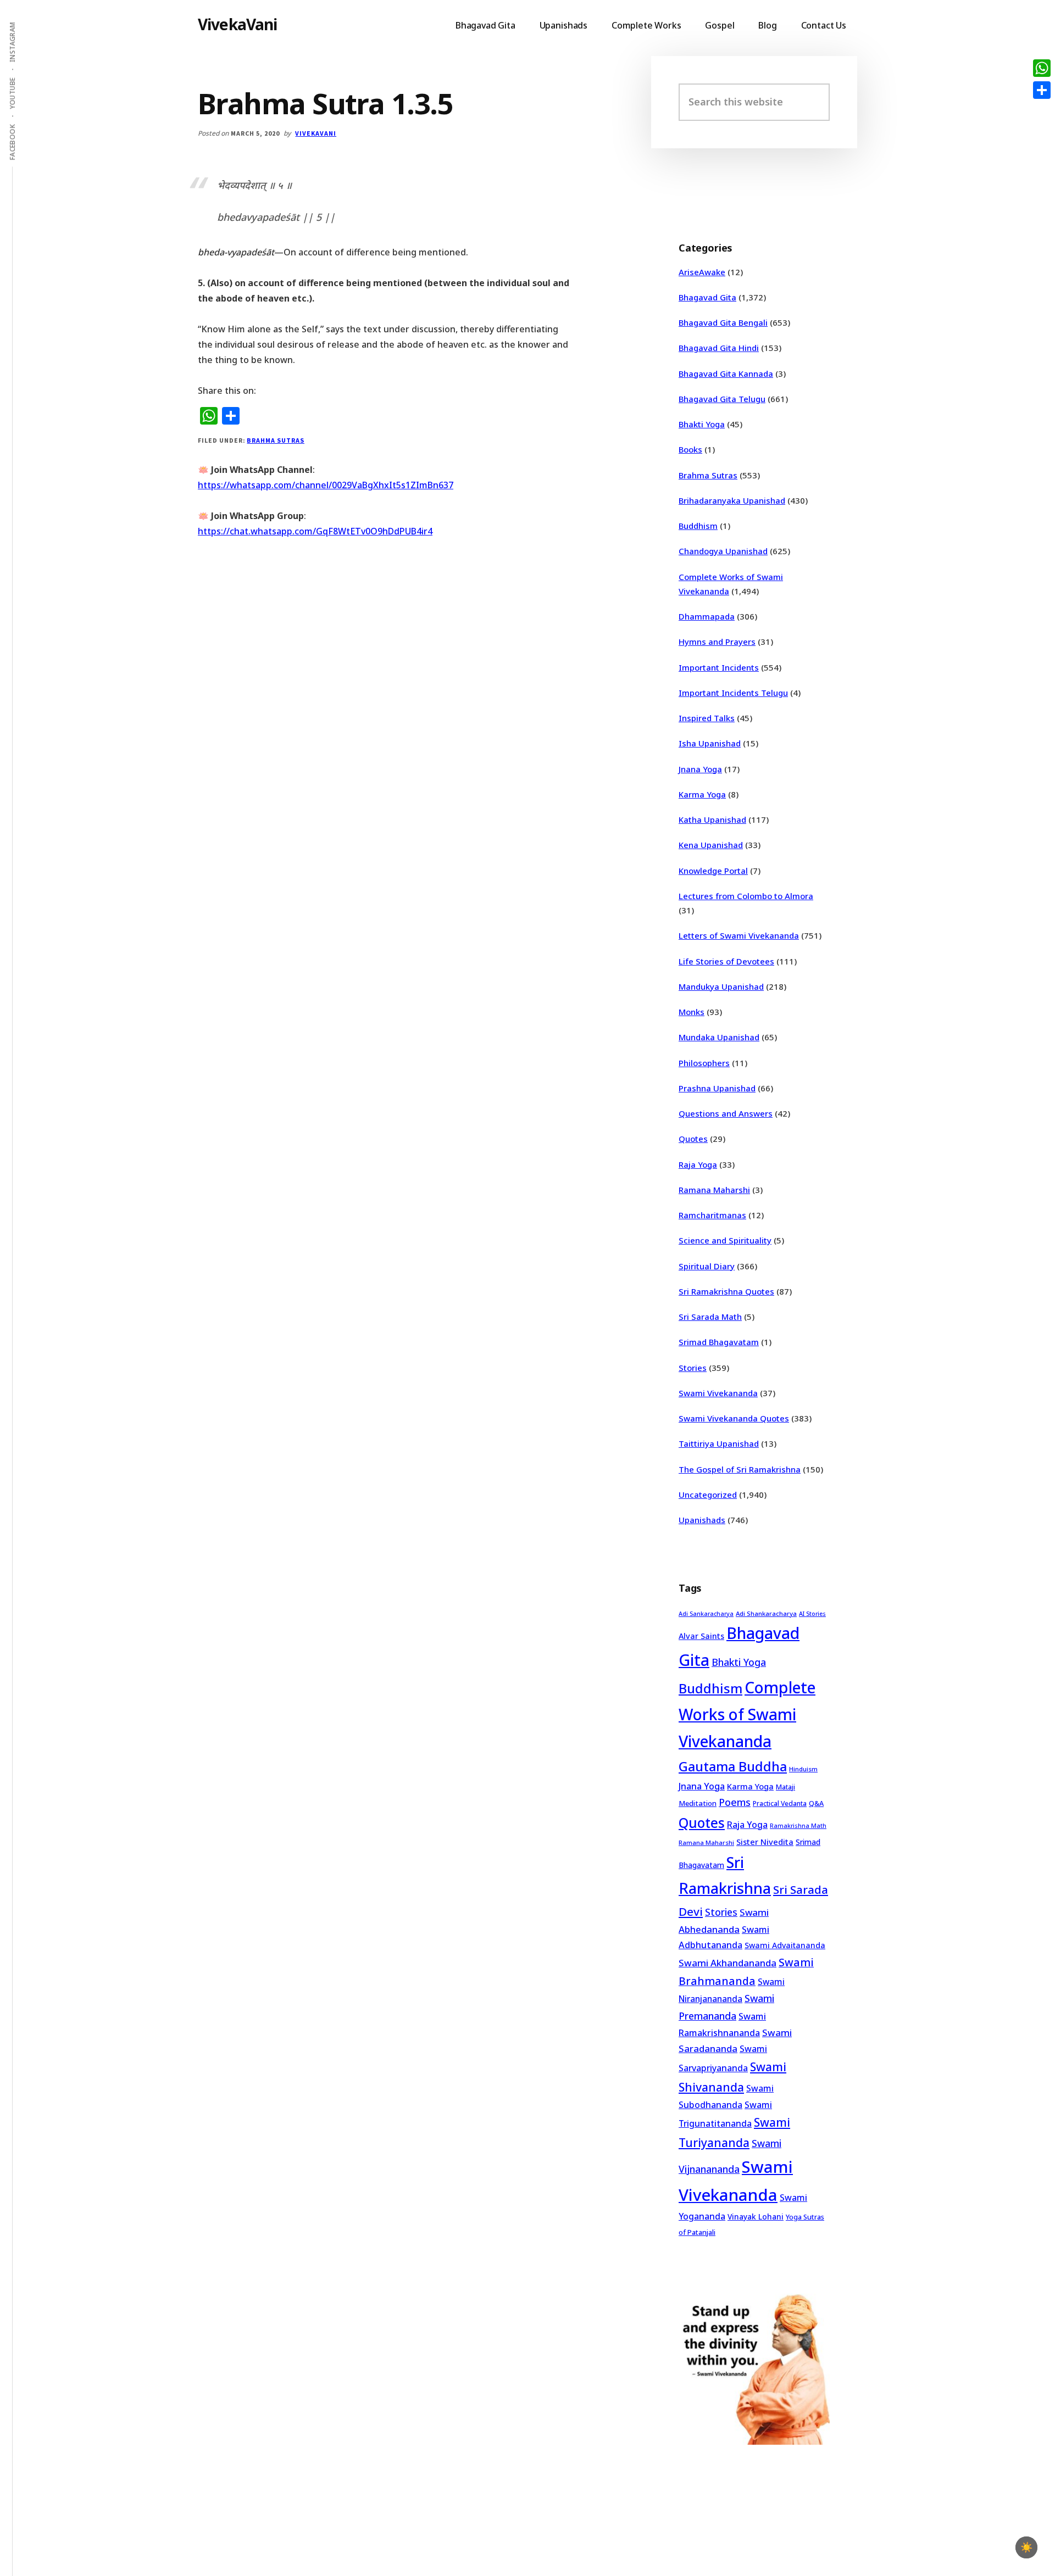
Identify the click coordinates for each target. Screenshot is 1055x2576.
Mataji (785, 1787)
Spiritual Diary (707, 1266)
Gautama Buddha (733, 1766)
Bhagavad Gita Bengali (723, 322)
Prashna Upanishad (717, 1088)
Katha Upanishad (712, 819)
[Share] (1042, 90)
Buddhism (698, 526)
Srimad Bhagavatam (719, 1342)
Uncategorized (708, 1495)
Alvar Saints (701, 1636)
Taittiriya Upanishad (719, 1443)
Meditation (698, 1803)
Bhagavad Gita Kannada (726, 373)
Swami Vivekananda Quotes (734, 1418)
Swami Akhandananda (728, 1963)
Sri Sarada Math (710, 1317)
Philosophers (704, 1063)
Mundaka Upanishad (719, 1037)
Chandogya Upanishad (723, 551)
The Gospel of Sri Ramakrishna (740, 1469)
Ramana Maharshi (714, 1190)
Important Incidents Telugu (733, 693)
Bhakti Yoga (702, 424)
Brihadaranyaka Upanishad (732, 500)
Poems (735, 1802)
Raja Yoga (698, 1164)
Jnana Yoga (700, 769)
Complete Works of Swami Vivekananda (747, 1714)
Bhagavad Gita (707, 297)
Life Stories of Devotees (726, 961)
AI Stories (812, 1614)
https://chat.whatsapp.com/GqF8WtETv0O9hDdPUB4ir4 (315, 531)
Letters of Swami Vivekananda (739, 935)
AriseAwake (702, 272)
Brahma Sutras (275, 440)
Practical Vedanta (780, 1803)
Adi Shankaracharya (766, 1613)
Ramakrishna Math (798, 1826)
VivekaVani (238, 24)
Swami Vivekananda (718, 1393)
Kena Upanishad (711, 845)
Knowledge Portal (713, 871)
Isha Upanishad (710, 743)
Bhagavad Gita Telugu (722, 399)
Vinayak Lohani (756, 2217)
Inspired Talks (707, 718)
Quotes (693, 1139)
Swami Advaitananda (785, 1945)
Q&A (816, 1803)
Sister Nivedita (765, 1842)
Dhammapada (707, 616)
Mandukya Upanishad (721, 986)
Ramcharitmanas (712, 1215)
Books (690, 449)
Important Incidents (719, 667)
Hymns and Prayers (717, 642)
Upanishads (702, 1520)
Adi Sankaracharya (706, 1614)
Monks (692, 1012)
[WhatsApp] (1042, 68)
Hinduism (803, 1769)
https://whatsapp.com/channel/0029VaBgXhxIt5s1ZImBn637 (326, 485)
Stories (693, 1368)
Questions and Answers (726, 1113)
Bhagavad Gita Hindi (719, 348)
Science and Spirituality (725, 1240)
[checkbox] (1026, 2547)
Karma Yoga (702, 794)
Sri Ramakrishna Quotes (726, 1291)
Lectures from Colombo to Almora (746, 896)
